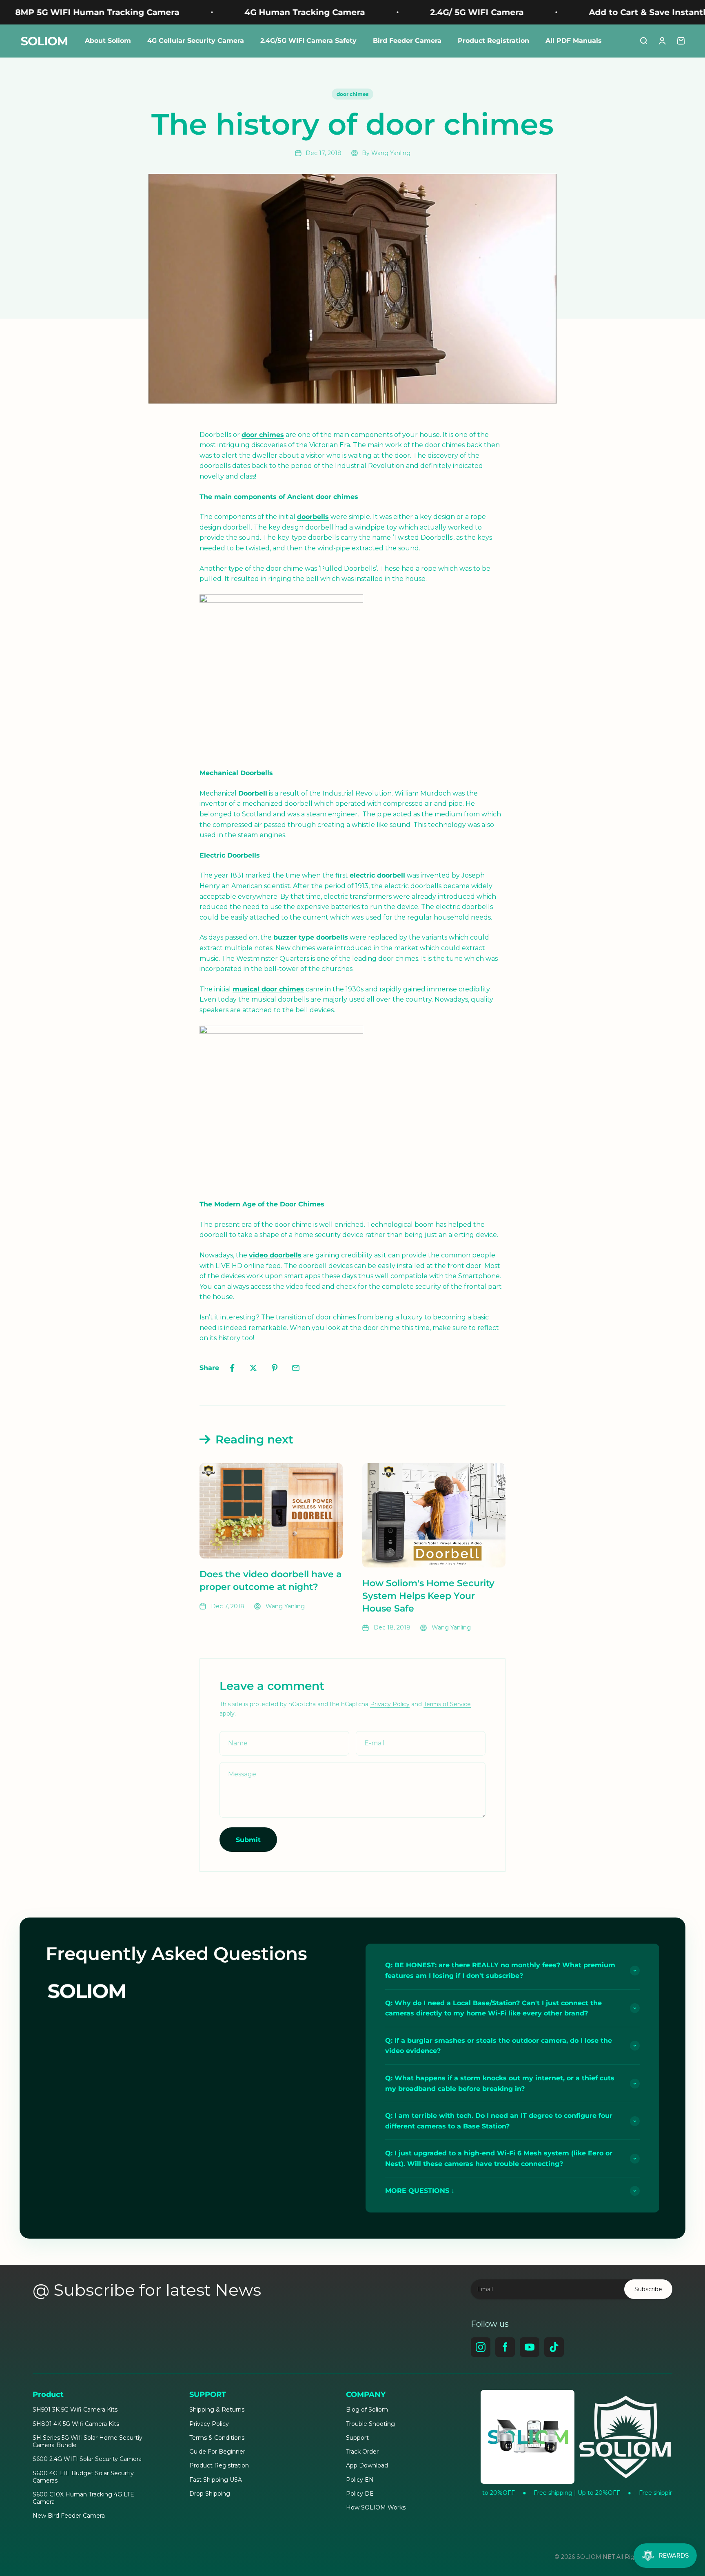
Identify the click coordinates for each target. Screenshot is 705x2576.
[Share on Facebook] (232, 1368)
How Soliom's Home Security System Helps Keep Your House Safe (428, 1596)
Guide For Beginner (217, 2452)
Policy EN (360, 2480)
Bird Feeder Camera (407, 41)
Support (357, 2438)
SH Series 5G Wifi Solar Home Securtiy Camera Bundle (88, 2441)
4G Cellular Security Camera (196, 41)
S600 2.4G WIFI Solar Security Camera (87, 2459)
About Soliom (108, 41)
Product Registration (493, 41)
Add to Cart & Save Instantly (563, 12)
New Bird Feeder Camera (69, 2516)
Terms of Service (447, 1704)
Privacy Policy (390, 1704)
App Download (367, 2465)
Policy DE (360, 2494)
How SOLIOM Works (376, 2507)
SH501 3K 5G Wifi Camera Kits (75, 2410)
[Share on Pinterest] (275, 1368)
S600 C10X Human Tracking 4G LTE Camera (83, 2498)
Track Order (362, 2452)
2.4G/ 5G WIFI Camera (391, 12)
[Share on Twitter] (253, 1368)
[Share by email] (296, 1368)
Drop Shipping (210, 2494)
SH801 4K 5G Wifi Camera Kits (76, 2424)
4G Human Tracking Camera (218, 12)
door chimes (352, 94)
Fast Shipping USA (216, 2480)
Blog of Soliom (367, 2410)
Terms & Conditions (217, 2438)
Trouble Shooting (370, 2424)
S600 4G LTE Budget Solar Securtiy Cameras (83, 2477)
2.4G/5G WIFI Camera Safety (308, 41)
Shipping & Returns (217, 2410)
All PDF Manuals (574, 41)
